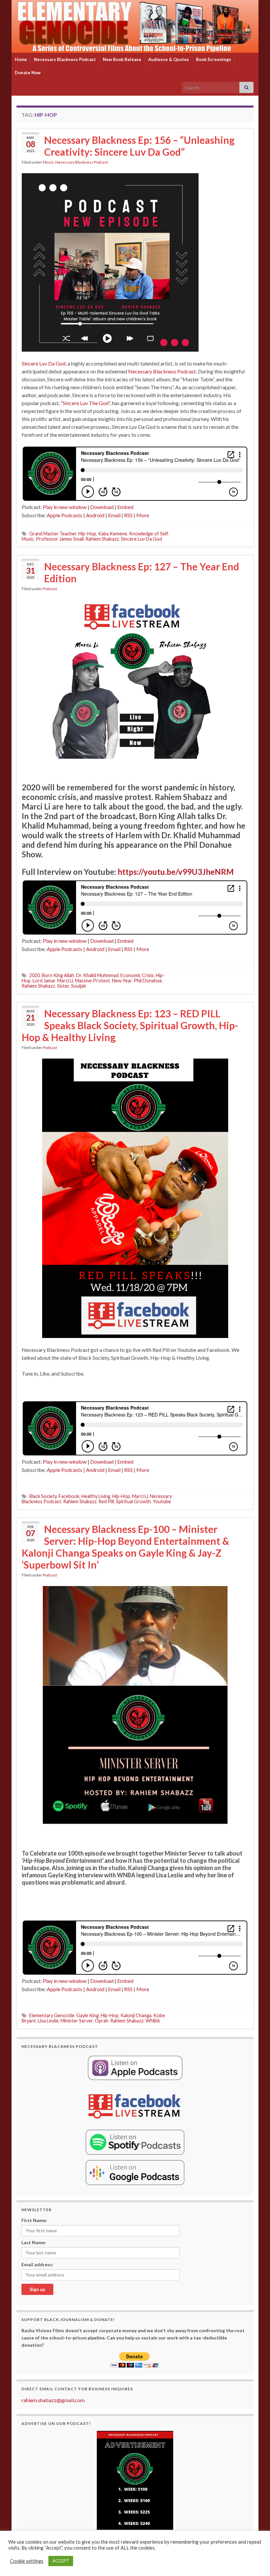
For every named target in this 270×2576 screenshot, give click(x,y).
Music (48, 162)
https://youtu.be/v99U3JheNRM (176, 872)
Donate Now (28, 73)
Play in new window (65, 507)
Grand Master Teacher (53, 534)
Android (95, 515)
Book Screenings (214, 59)
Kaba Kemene (113, 534)
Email (114, 515)
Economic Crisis (137, 975)
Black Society (43, 1496)
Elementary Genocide (52, 2015)
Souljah (79, 986)
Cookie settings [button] (27, 2561)
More (143, 515)
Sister (63, 986)
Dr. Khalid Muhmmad (97, 975)
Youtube (162, 1501)
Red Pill (106, 1501)
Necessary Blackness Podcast (65, 59)
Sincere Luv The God (86, 403)
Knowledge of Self (148, 534)
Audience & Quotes (169, 59)
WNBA (153, 2021)
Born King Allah (58, 975)
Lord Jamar (44, 981)
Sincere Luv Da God (44, 363)
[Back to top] (255, 2561)
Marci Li (65, 981)
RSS (128, 515)
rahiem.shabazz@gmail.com (53, 2400)
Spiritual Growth (133, 1501)
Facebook (69, 1496)
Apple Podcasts (65, 515)
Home (21, 59)
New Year (122, 981)
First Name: (34, 2220)
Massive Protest (93, 981)
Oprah (102, 2021)
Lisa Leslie (48, 2021)
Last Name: (34, 2242)
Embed (125, 507)
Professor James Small (60, 539)
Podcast (50, 589)
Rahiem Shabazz (102, 539)
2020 (35, 975)
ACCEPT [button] (61, 2561)
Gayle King (88, 2015)
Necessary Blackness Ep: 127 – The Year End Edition (142, 572)
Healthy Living (96, 1496)
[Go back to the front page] (135, 26)
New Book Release (122, 59)
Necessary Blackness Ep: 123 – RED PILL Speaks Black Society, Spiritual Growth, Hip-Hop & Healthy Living (130, 1025)
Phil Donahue (148, 981)
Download (102, 507)
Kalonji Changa (136, 2015)
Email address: (37, 2264)
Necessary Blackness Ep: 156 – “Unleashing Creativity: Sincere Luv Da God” (139, 146)
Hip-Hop (87, 534)
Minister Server (77, 2021)
